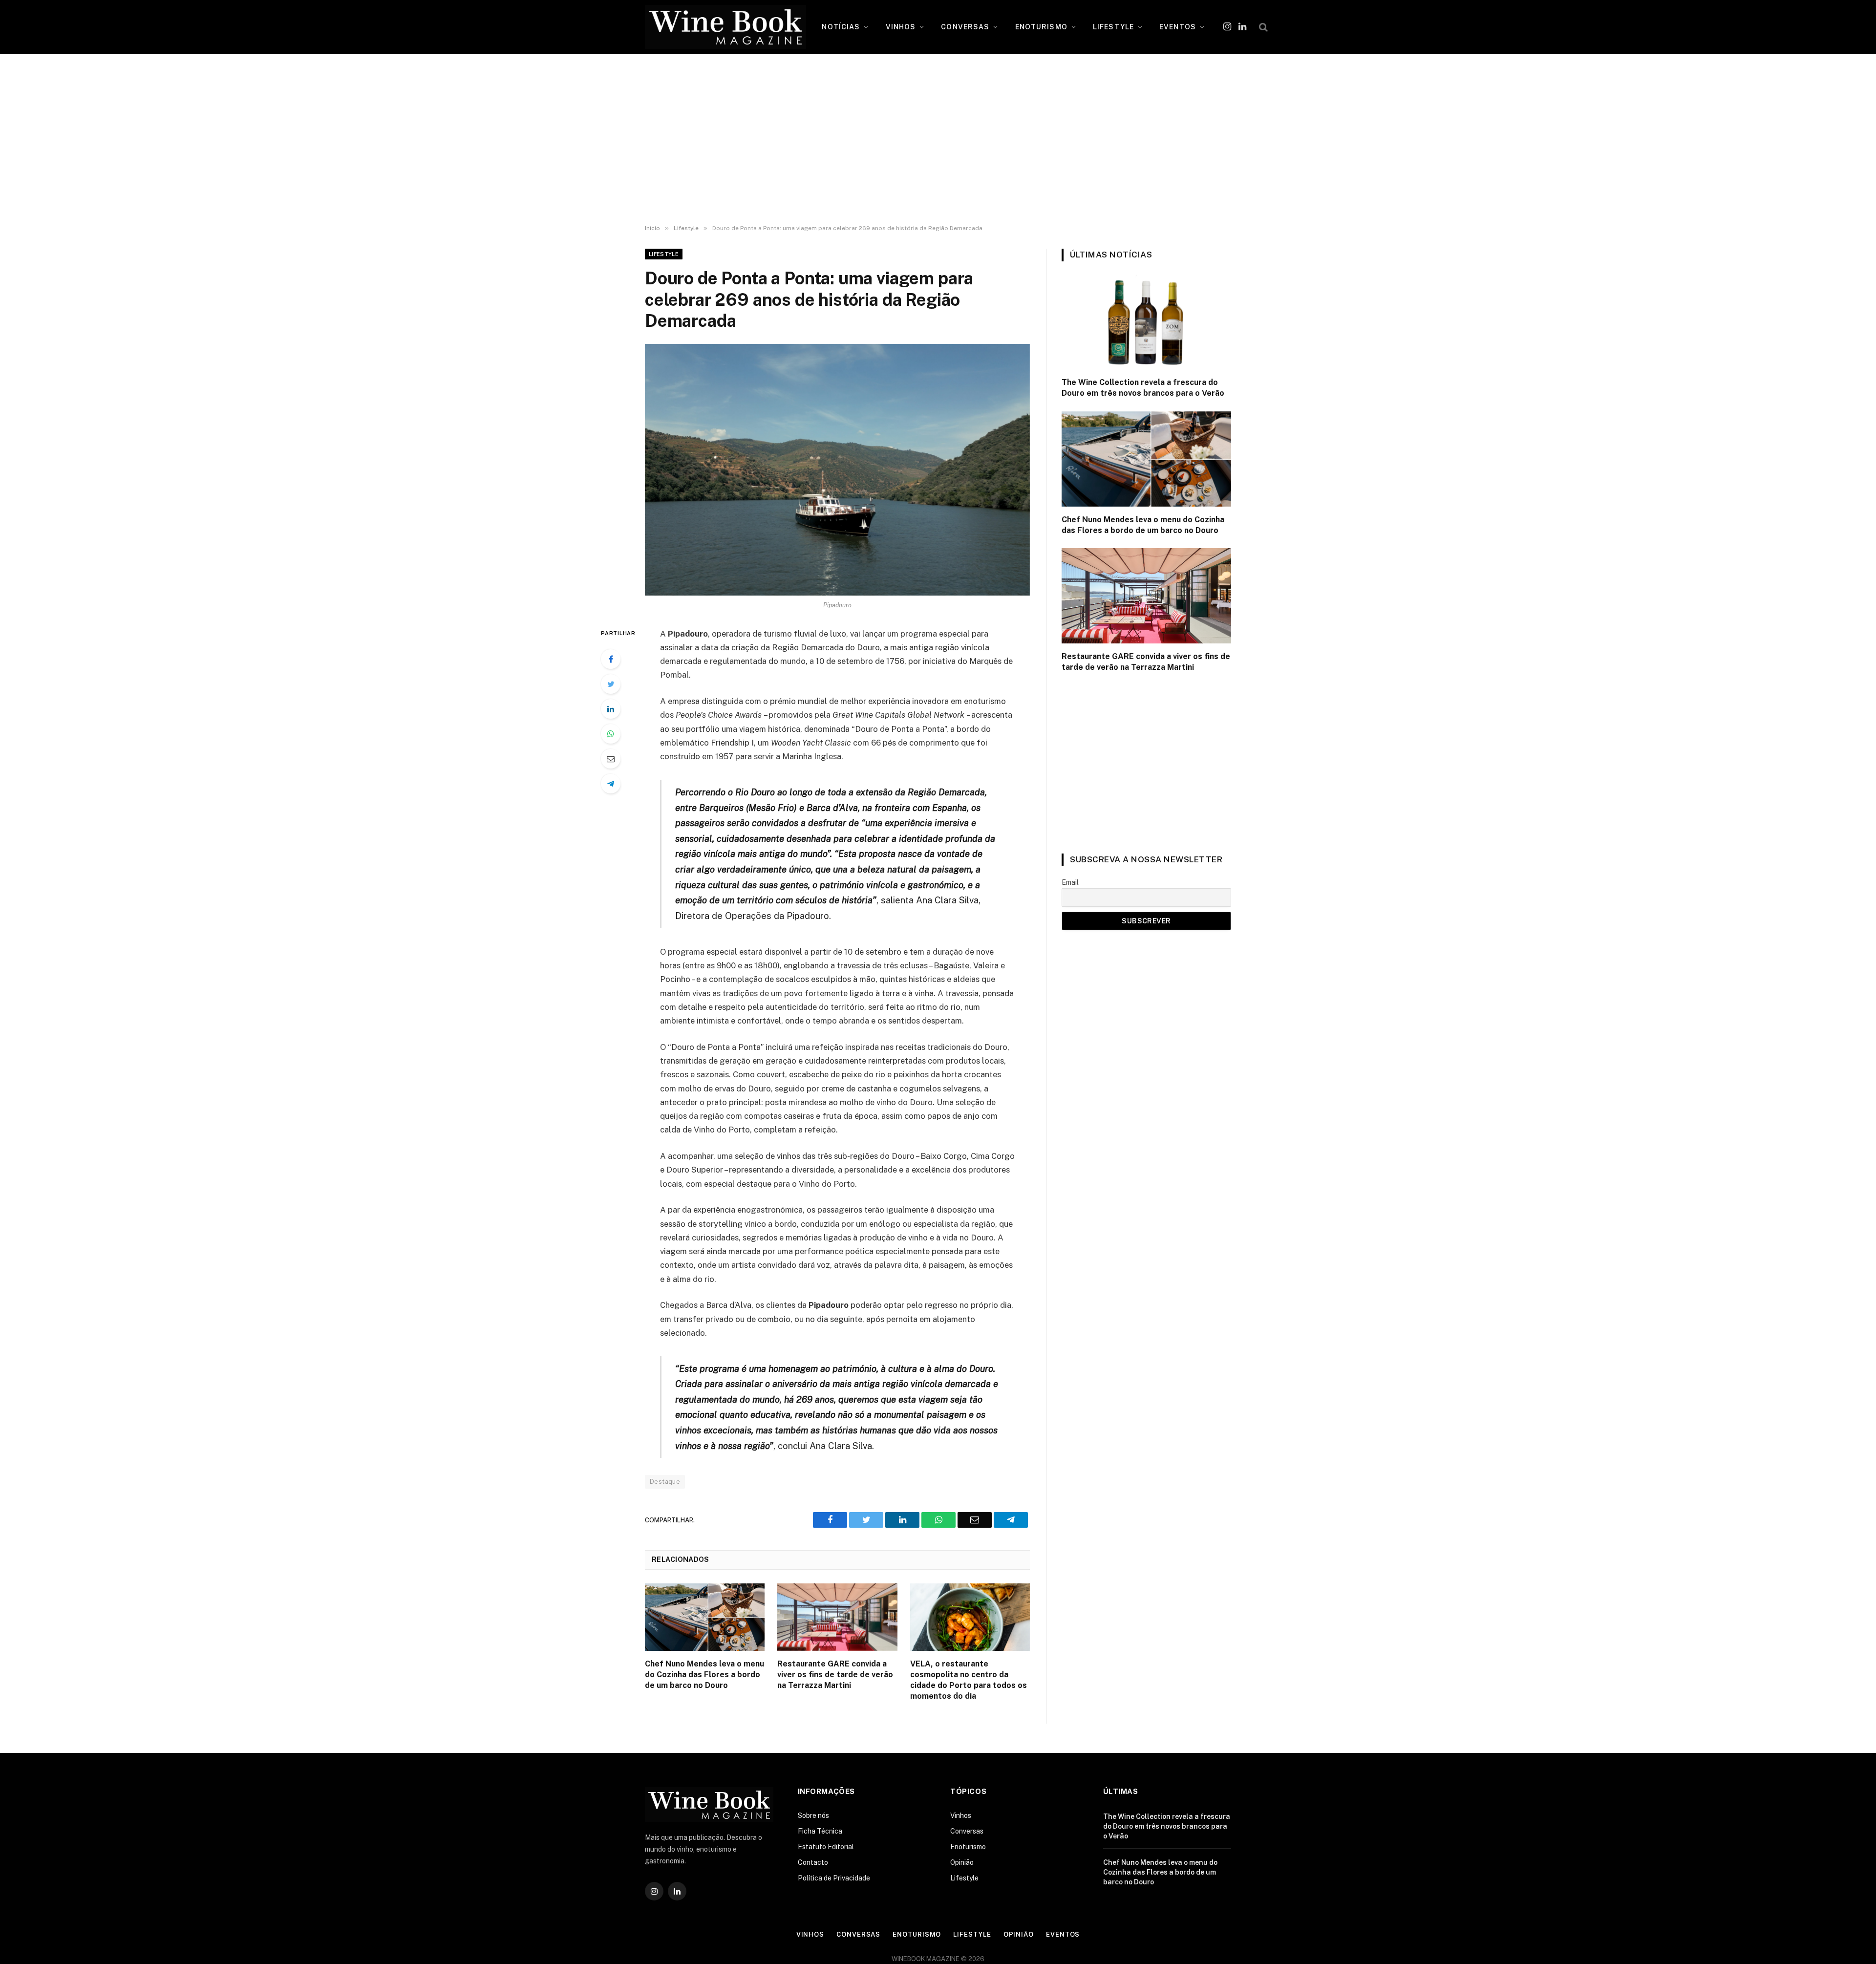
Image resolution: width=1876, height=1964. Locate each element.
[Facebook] (611, 659)
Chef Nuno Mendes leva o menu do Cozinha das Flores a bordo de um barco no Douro (704, 1675)
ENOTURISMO (1041, 27)
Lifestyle (664, 254)
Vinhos (961, 1815)
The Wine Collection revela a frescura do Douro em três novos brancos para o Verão (1143, 388)
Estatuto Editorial (826, 1847)
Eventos (1063, 1934)
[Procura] (1262, 27)
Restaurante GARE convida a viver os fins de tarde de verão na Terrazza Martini (835, 1675)
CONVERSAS (965, 27)
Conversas (967, 1831)
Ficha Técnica (820, 1831)
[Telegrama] (611, 784)
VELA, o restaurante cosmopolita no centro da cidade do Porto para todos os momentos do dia (969, 1680)
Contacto (813, 1862)
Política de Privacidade (834, 1878)
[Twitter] (611, 684)
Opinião (962, 1862)
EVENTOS (1178, 27)
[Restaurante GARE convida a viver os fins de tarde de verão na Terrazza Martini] (837, 1617)
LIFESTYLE (1113, 27)
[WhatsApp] (611, 734)
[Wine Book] (725, 27)
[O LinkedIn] (611, 709)
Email (1070, 882)
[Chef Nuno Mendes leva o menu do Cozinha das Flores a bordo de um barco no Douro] (705, 1617)
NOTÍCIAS (841, 27)
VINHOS (901, 27)
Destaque (665, 1482)
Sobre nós (813, 1815)
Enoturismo (968, 1847)
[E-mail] (611, 759)
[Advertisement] (938, 139)
